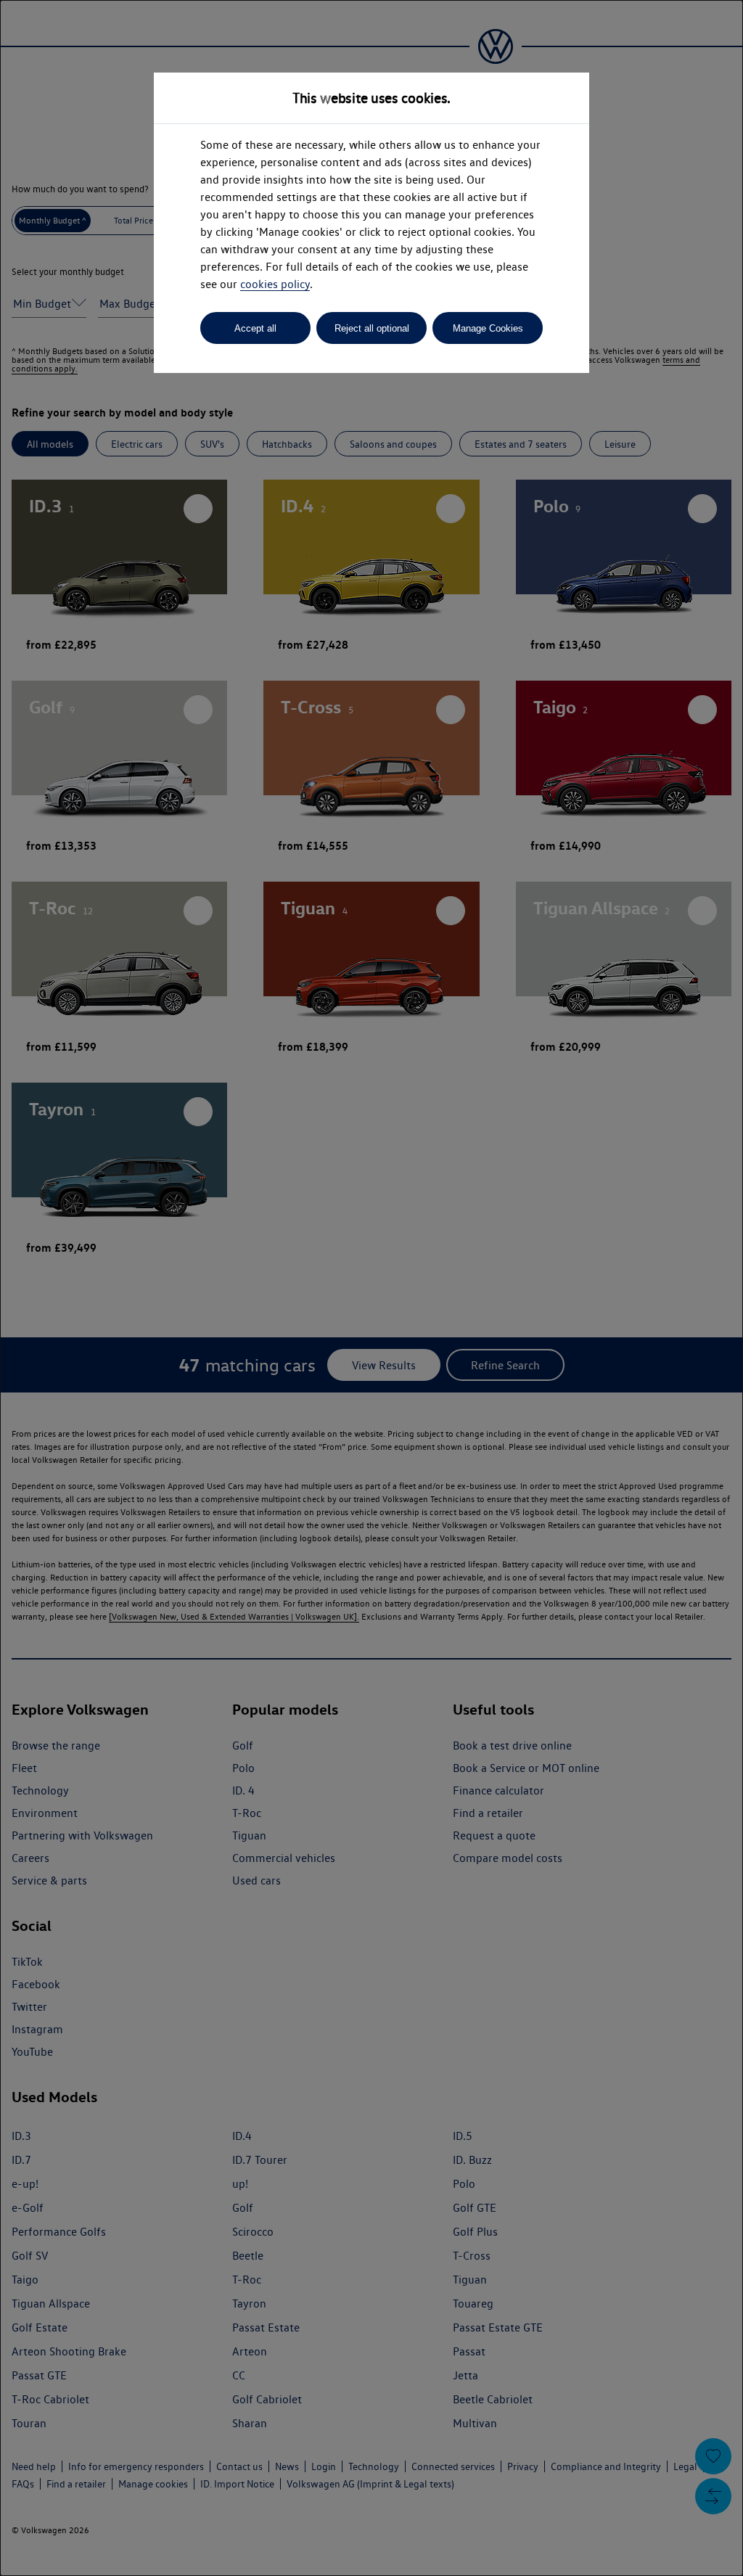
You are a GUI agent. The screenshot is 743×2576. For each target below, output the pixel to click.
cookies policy (275, 284)
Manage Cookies (488, 328)
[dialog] (371, 1288)
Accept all (255, 328)
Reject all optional (372, 328)
